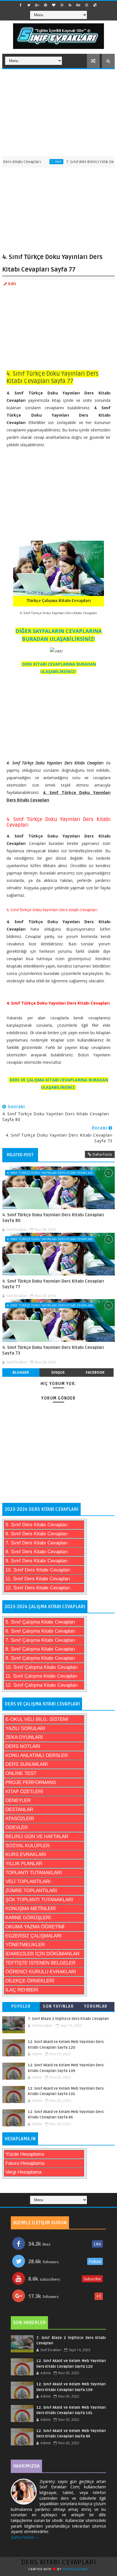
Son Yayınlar (58, 2006)
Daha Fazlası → (25, 2537)
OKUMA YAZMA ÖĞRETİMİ (35, 1927)
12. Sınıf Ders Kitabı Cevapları (38, 1588)
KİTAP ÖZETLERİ (24, 1792)
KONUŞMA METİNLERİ (31, 1909)
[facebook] (21, 5)
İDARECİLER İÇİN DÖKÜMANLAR (42, 1954)
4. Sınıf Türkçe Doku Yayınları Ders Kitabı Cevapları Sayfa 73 (53, 1350)
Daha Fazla (102, 1154)
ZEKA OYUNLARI (24, 1737)
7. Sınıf (39, 162)
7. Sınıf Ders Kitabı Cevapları (37, 1543)
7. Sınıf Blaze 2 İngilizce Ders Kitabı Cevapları (68, 2019)
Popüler (21, 2006)
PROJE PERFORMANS (31, 1782)
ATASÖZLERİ (20, 1819)
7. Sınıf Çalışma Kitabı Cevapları (40, 1640)
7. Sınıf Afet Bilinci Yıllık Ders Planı (80, 162)
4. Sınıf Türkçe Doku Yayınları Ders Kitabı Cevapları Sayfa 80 (53, 1218)
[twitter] (29, 5)
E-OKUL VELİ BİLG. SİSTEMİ (37, 1719)
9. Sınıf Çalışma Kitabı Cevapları (40, 1658)
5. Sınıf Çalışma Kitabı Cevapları (40, 1622)
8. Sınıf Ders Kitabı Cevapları (37, 1552)
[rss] (70, 5)
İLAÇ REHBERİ (22, 1990)
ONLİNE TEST (21, 1773)
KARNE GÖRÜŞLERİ (28, 1918)
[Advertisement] (58, 112)
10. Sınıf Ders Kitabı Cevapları (38, 1570)
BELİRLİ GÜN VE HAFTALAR (37, 1837)
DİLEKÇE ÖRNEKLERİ (30, 1981)
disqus (58, 1372)
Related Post (20, 1155)
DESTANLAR (19, 1809)
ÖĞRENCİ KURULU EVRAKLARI (41, 1972)
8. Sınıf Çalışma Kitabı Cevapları (40, 1649)
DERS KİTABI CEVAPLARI (59, 2562)
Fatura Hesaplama (25, 2163)
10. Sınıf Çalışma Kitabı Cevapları (42, 1667)
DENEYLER (18, 1800)
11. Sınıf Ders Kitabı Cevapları (38, 1579)
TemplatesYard (76, 2569)
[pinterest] (45, 5)
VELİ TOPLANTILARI (28, 1881)
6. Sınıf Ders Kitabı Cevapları (37, 1534)
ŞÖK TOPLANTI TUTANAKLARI (39, 1900)
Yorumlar (96, 2006)
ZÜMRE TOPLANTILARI (31, 1891)
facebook (95, 1372)
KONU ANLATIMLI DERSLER (37, 1755)
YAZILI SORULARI (25, 1728)
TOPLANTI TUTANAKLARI (34, 1873)
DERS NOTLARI (23, 1746)
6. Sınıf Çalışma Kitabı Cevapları (40, 1631)
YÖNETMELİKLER (25, 1945)
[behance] (78, 5)
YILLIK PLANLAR (24, 1864)
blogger (21, 1372)
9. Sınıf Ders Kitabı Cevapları (37, 1561)
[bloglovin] (54, 5)
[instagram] (87, 5)
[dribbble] (62, 5)
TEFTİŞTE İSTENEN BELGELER (40, 1963)
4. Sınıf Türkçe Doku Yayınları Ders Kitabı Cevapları (50, 1173)
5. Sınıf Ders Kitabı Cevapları (37, 1525)
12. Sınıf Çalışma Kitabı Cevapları (42, 1685)
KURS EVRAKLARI (26, 1854)
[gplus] (37, 5)
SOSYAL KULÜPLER (28, 1846)
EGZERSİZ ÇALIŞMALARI (34, 1936)
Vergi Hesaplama (23, 2172)
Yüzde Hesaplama (25, 2154)
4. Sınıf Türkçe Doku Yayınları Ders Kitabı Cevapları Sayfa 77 (53, 1284)
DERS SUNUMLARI (27, 1764)
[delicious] (95, 5)
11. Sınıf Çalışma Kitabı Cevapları (41, 1676)
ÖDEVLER (17, 1827)
